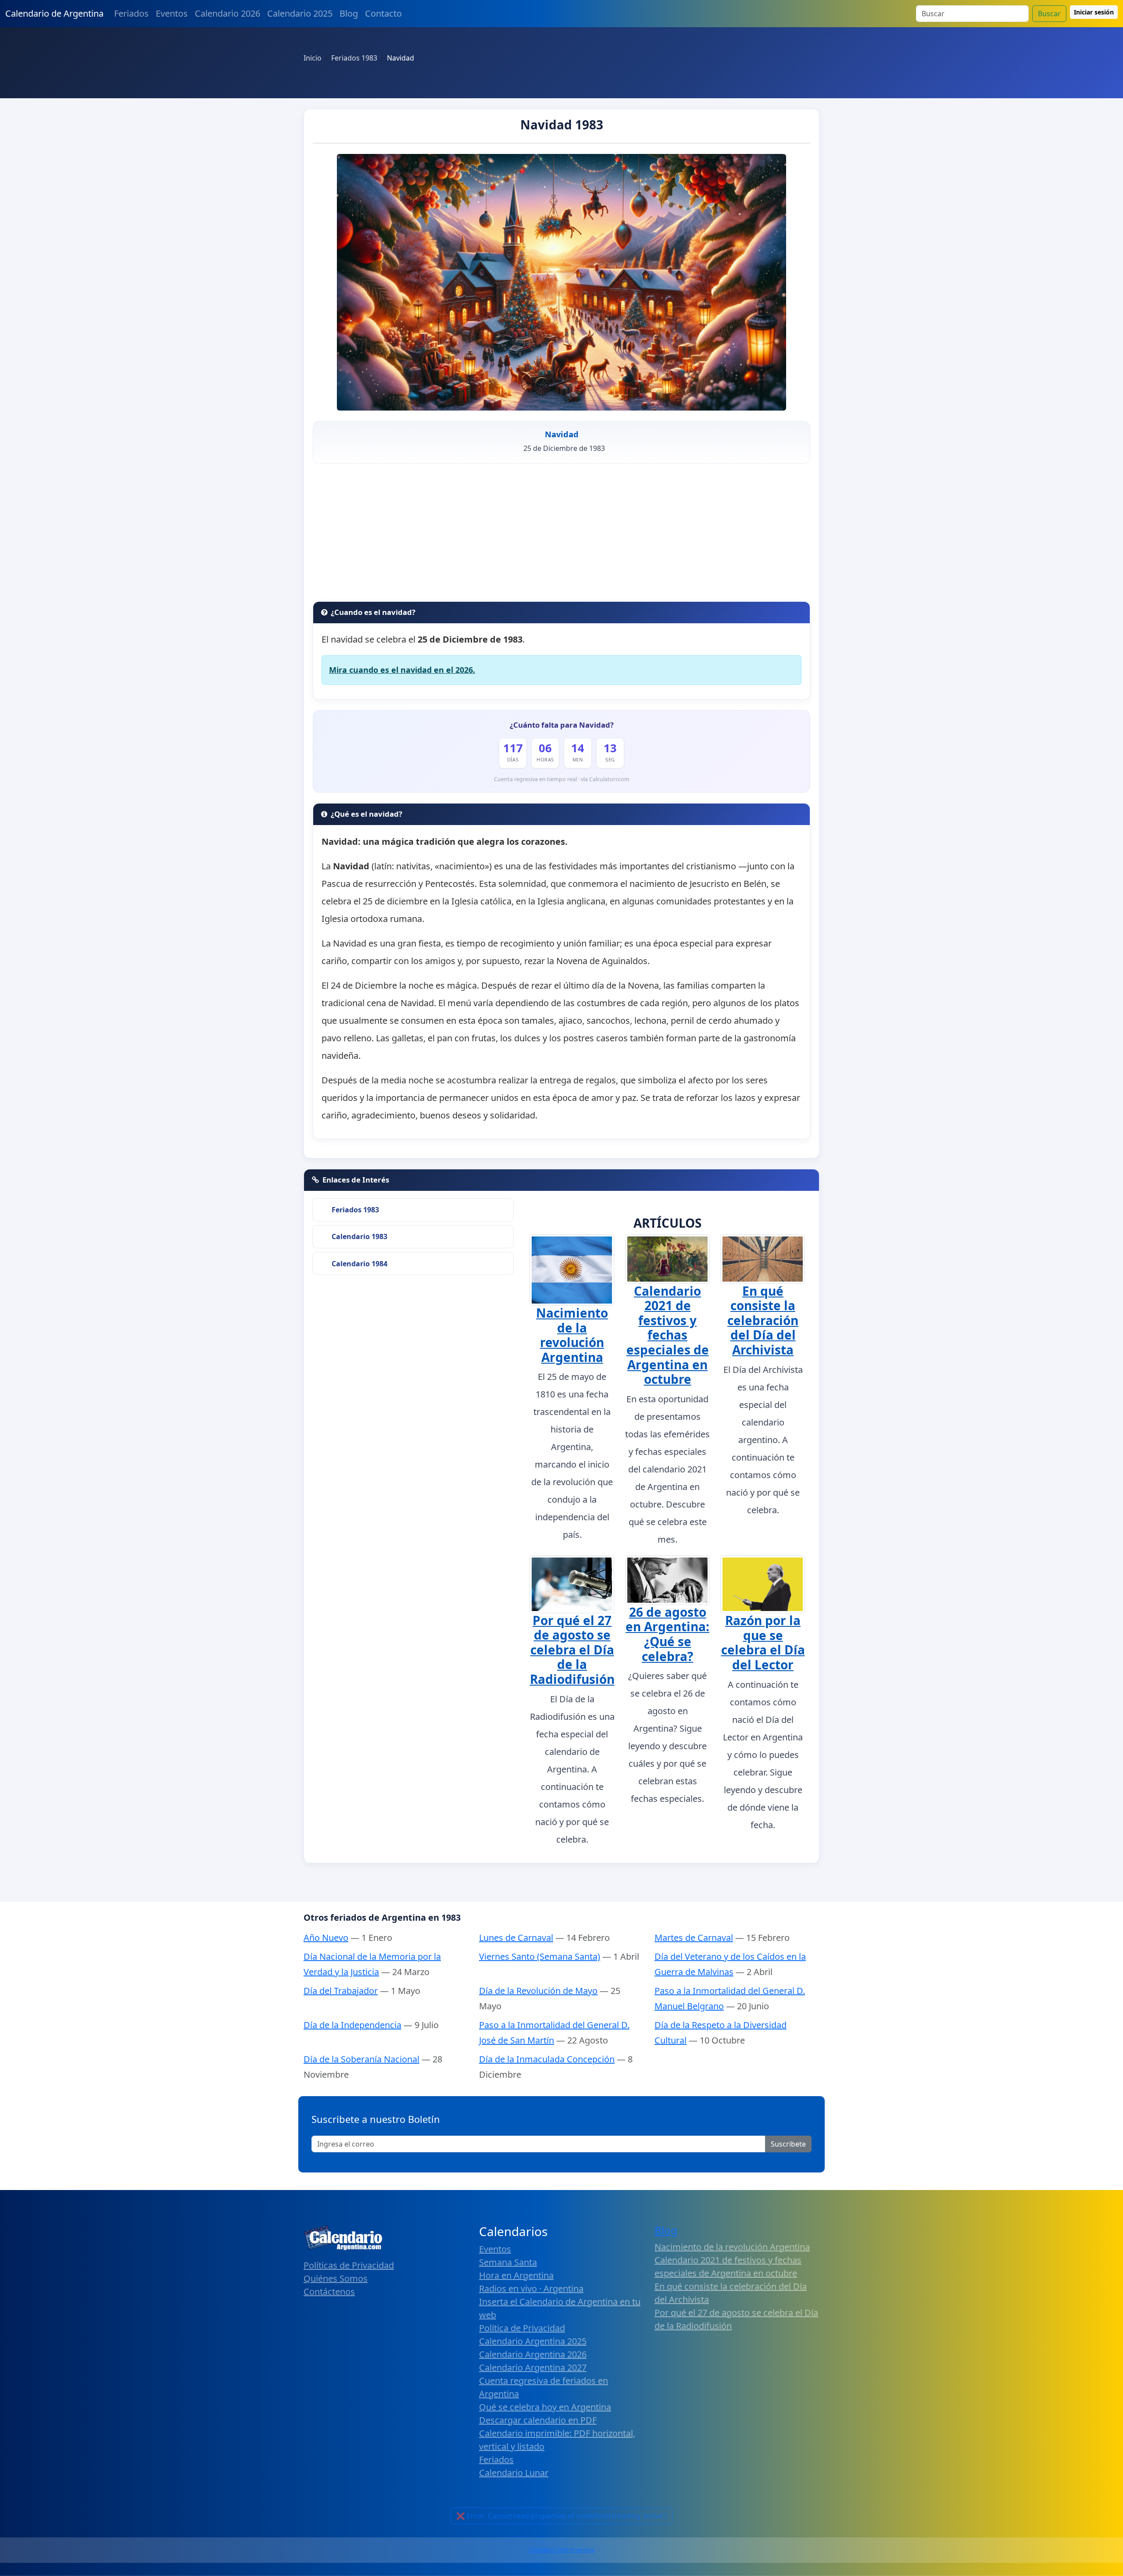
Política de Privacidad (522, 2328)
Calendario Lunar (514, 2473)
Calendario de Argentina (54, 13)
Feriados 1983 (355, 1210)
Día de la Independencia (352, 2025)
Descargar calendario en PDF (538, 2420)
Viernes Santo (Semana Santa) (540, 1956)
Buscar (1049, 14)
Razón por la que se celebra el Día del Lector (763, 1642)
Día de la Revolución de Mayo (538, 1991)
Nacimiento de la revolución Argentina (572, 1335)
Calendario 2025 (300, 13)
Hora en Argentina (516, 2275)
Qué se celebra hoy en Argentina (545, 2407)
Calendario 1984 (359, 1264)
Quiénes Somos (336, 2278)
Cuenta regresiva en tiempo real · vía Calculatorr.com (562, 779)
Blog (349, 13)
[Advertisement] (561, 536)
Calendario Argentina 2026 (533, 2354)
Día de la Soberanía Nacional (361, 2059)
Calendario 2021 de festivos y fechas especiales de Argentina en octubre (668, 1335)
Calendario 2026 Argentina (561, 2550)
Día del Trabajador (341, 1991)
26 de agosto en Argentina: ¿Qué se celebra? (667, 1634)
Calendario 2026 (227, 13)
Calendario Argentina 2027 (533, 2367)
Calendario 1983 (359, 1236)
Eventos (172, 13)
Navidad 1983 (562, 125)
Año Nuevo (326, 1938)
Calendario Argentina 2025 (533, 2341)
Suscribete (788, 2144)
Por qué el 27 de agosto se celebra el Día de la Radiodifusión (572, 1650)
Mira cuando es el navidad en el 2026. (402, 670)
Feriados (131, 13)
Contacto (383, 13)
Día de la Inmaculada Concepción (547, 2059)
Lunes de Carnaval (516, 1938)
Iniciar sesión (1094, 12)
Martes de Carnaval (694, 1938)
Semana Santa (508, 2262)
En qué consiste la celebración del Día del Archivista (763, 1320)
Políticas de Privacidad (349, 2265)
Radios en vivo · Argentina (531, 2288)
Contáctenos (329, 2292)
